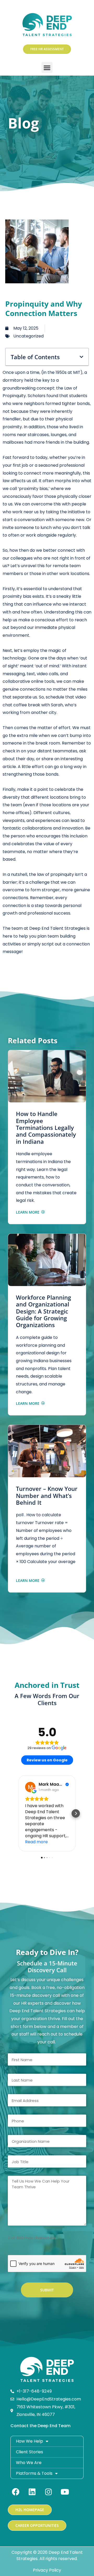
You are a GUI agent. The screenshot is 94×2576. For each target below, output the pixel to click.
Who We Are (29, 2463)
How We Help (30, 2441)
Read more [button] (36, 1842)
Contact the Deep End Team (40, 2426)
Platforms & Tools (34, 2473)
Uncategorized (28, 336)
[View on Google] (30, 1787)
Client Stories (30, 2452)
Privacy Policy (47, 2570)
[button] (47, 67)
